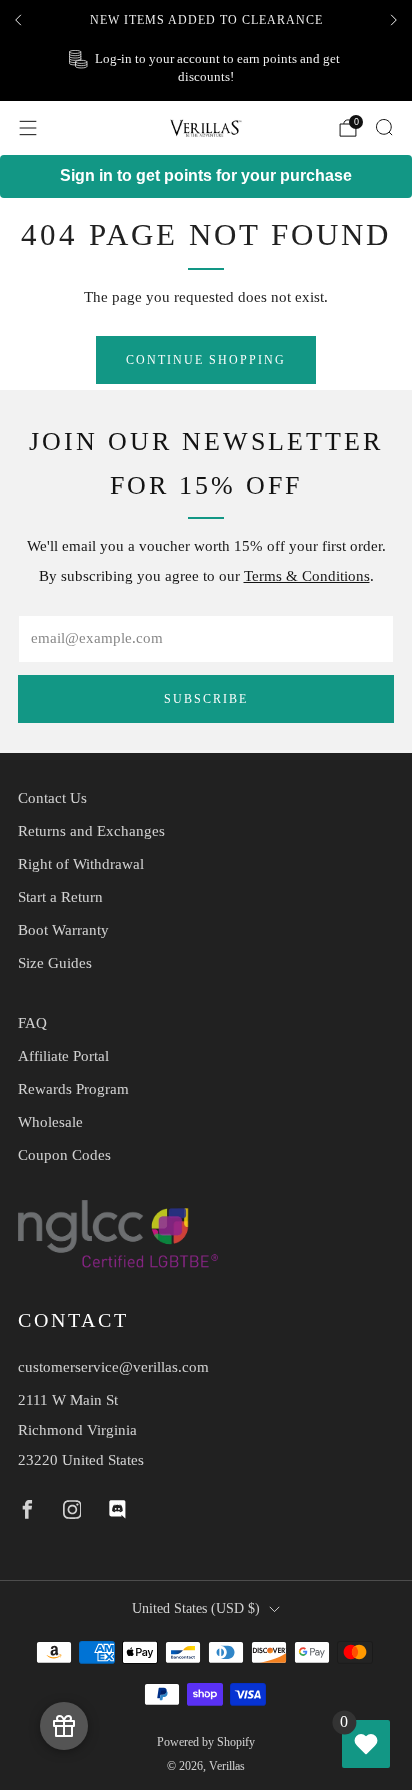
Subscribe (206, 699)
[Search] (384, 127)
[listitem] (206, 20)
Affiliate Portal (63, 1056)
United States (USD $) (196, 1608)
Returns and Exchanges (91, 831)
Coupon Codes (64, 1155)
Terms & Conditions (307, 576)
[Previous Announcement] (18, 20)
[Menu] (28, 128)
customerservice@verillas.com (113, 1367)
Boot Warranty (63, 930)
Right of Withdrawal (81, 864)
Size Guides (55, 963)
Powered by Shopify (206, 1742)
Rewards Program (73, 1089)
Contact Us (52, 798)
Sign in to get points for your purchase (206, 175)
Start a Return (60, 897)
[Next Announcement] (394, 20)
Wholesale (50, 1122)
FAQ (32, 1023)
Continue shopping (206, 360)
